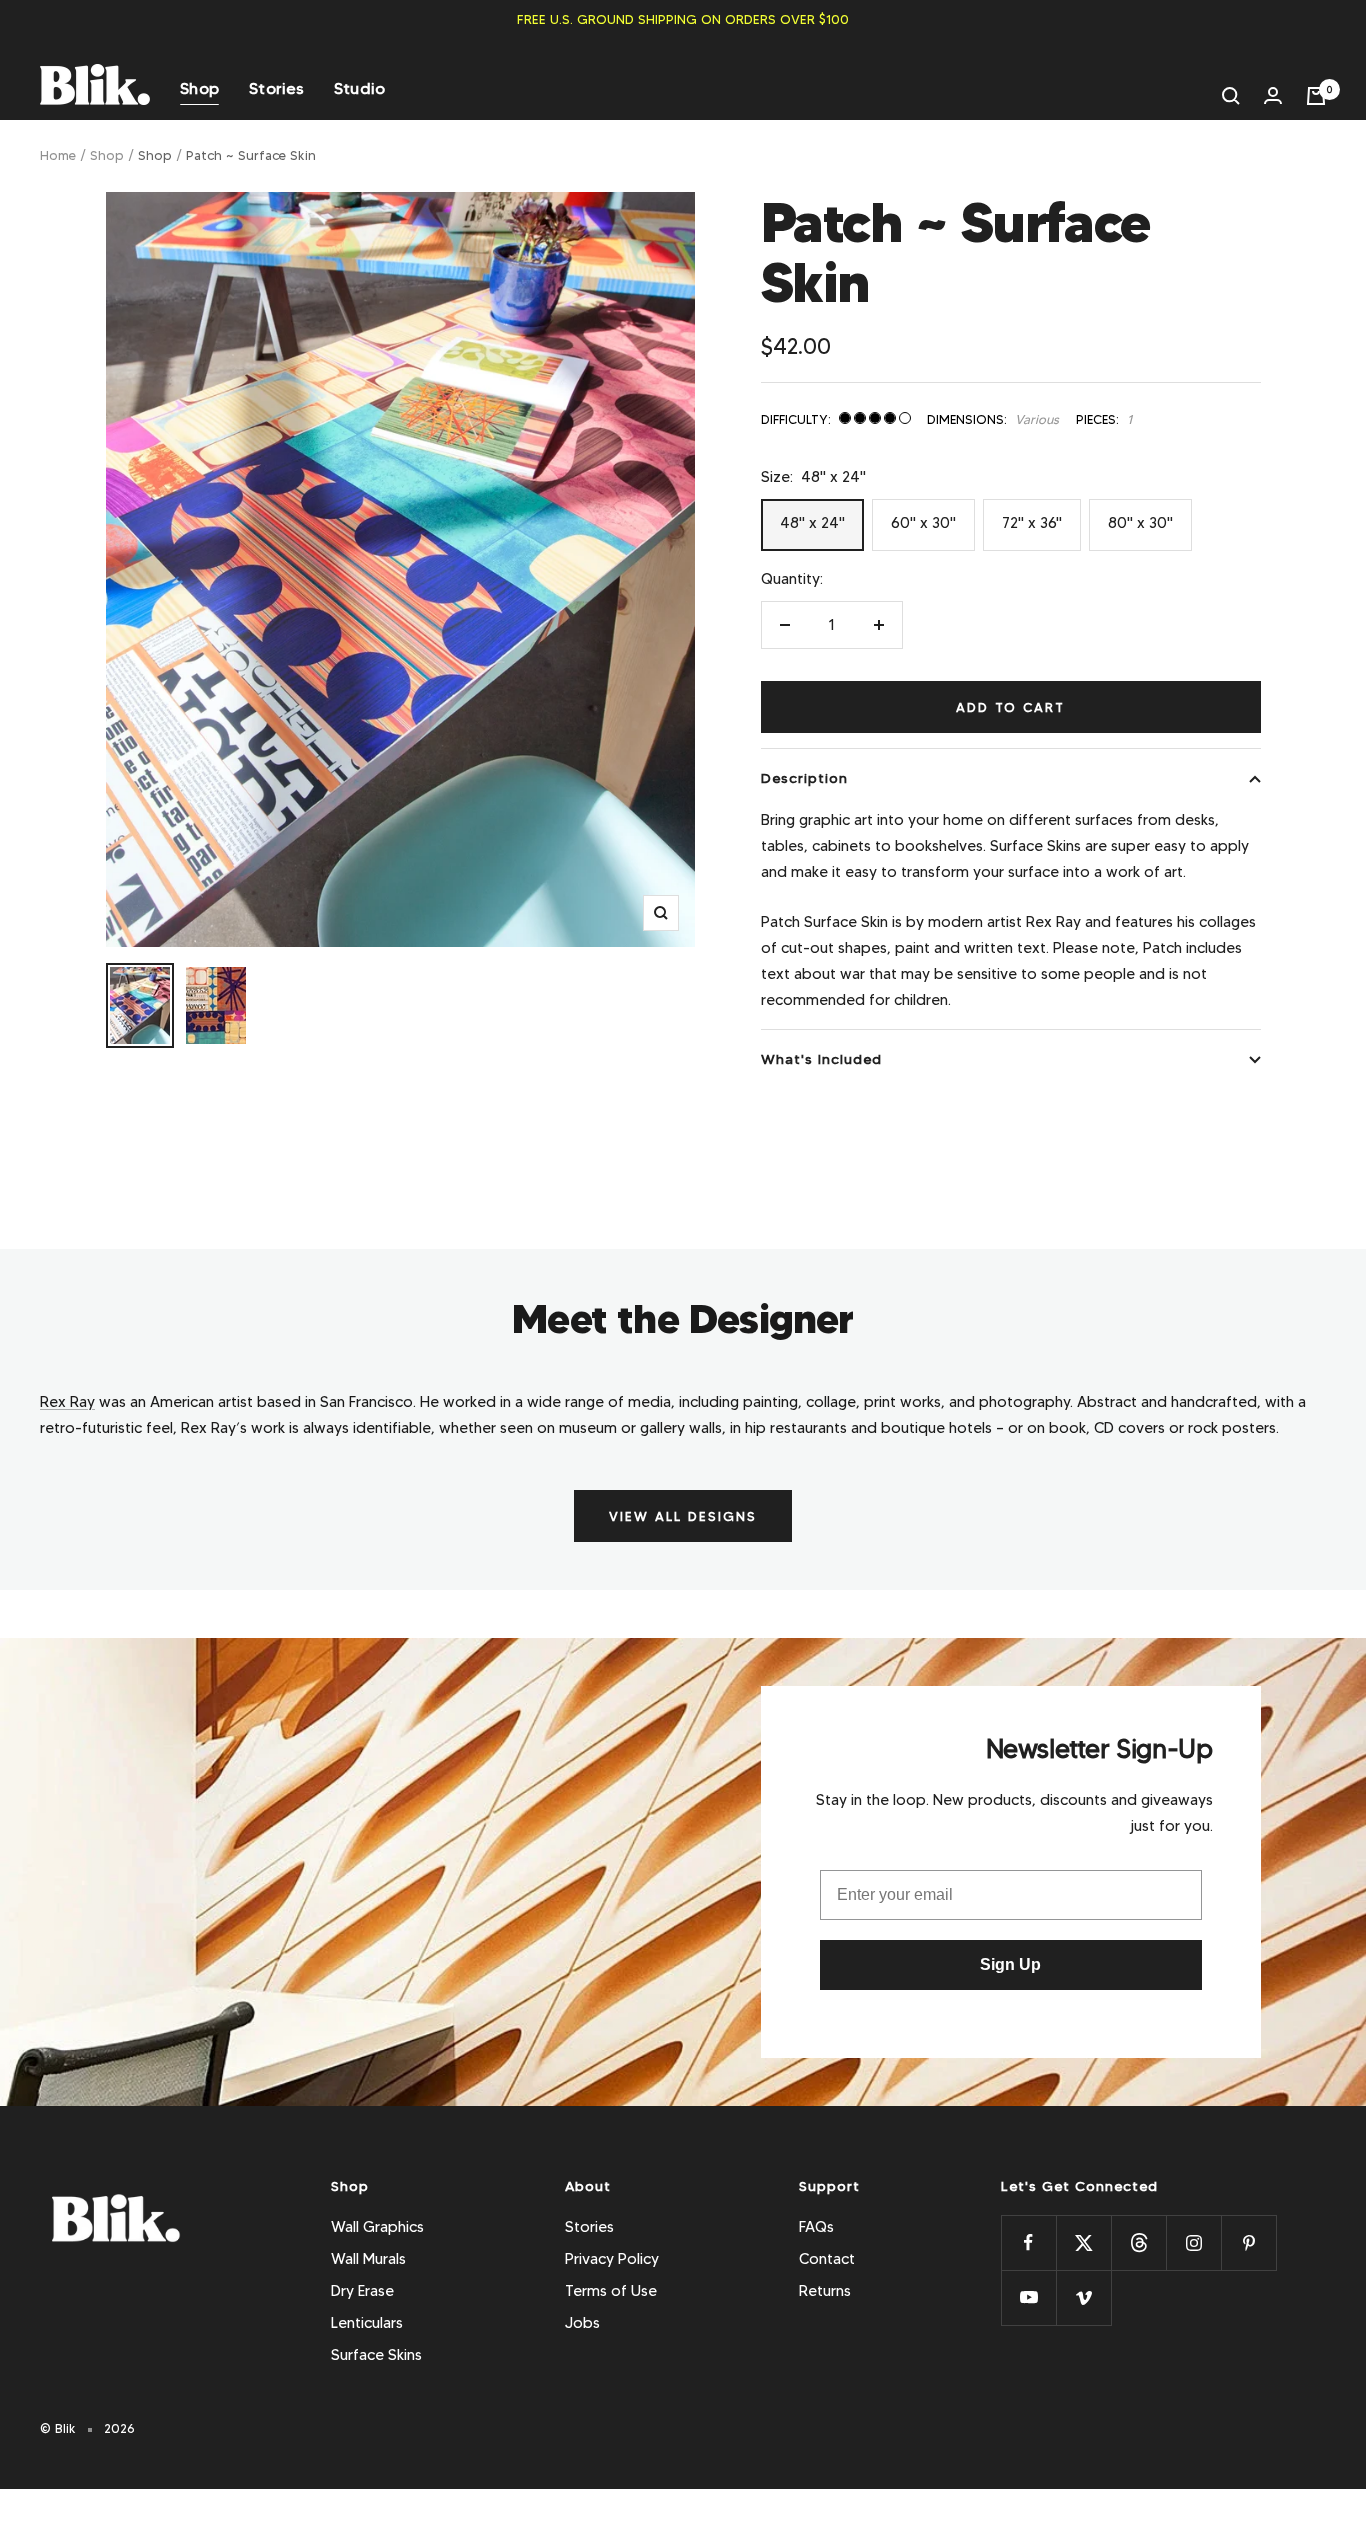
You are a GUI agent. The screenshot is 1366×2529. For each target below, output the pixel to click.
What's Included (821, 1059)
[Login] (1273, 95)
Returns (825, 2291)
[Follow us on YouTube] (1028, 2297)
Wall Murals (368, 2259)
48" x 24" (812, 523)
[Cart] (1316, 96)
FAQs (816, 2227)
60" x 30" (923, 523)
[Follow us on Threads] (1138, 2242)
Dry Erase (362, 2291)
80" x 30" (1140, 523)
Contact (827, 2259)
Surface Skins (376, 2355)
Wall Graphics (377, 2227)
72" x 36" (1032, 523)
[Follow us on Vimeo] (1083, 2297)
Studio (360, 88)
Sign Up (1010, 1964)
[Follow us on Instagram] (1193, 2242)
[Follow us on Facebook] (1028, 2242)
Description (804, 778)
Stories (276, 88)
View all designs (683, 1516)
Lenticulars (367, 2323)
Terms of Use (611, 2291)
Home (58, 155)
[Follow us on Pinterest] (1248, 2242)
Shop (199, 88)
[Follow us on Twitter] (1083, 2242)
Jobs (582, 2323)
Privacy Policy (612, 2259)
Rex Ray (67, 1402)
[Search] (1231, 96)
